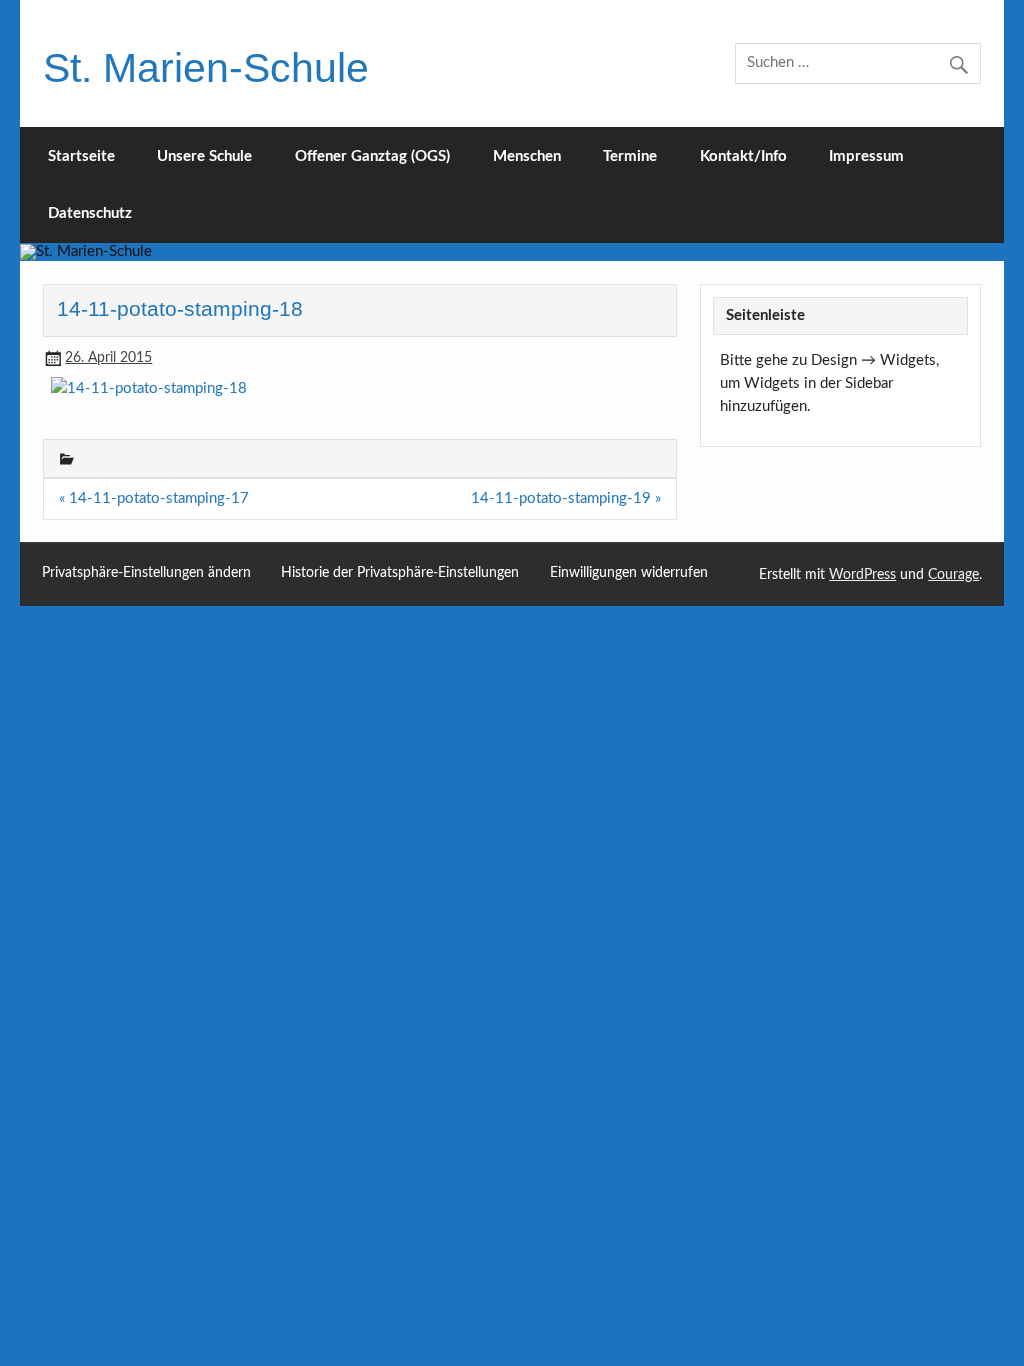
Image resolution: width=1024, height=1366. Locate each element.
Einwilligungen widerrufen (629, 573)
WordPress (862, 575)
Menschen (527, 156)
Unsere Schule (204, 156)
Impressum (866, 156)
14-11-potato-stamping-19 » (566, 498)
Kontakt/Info (743, 156)
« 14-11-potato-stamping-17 (154, 498)
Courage (953, 575)
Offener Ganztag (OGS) (372, 156)
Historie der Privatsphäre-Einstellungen (400, 573)
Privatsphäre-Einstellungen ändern (146, 573)
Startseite (81, 156)
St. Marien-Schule (206, 68)
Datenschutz (90, 213)
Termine (630, 156)
